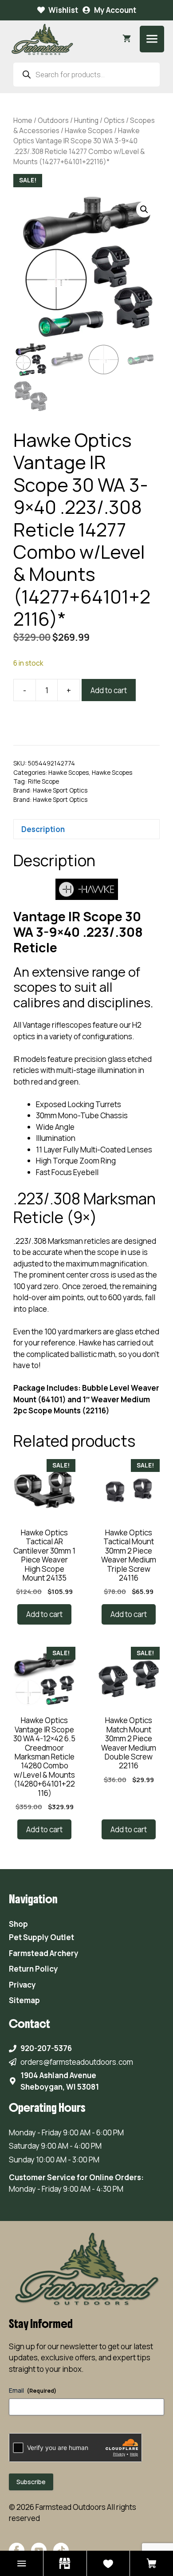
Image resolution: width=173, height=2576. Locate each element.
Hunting (86, 120)
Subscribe (31, 2482)
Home (23, 120)
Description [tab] (43, 829)
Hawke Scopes (89, 130)
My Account (115, 10)
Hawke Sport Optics (60, 790)
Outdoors (53, 120)
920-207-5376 (46, 2048)
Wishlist (63, 10)
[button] (144, 209)
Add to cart (109, 690)
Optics (114, 120)
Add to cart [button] (44, 1614)
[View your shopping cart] (127, 39)
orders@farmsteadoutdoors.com (77, 2062)
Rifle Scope (43, 781)
